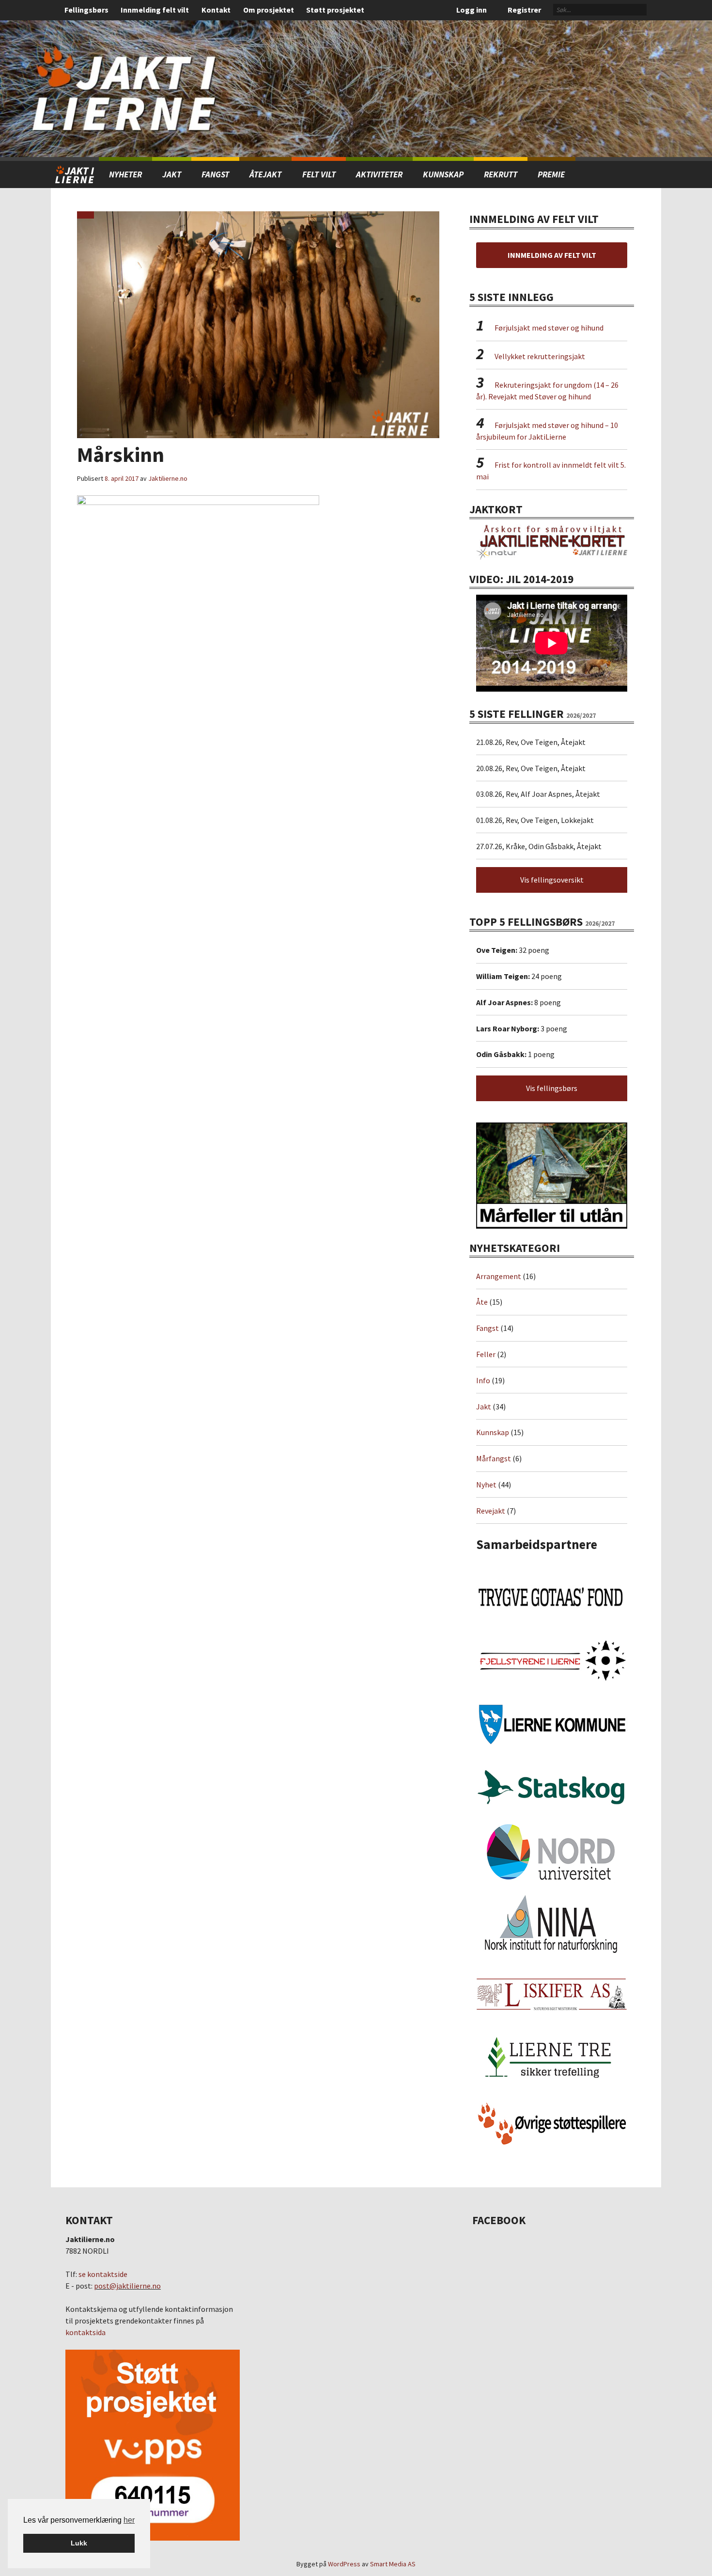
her (129, 2520)
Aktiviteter (379, 174)
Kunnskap (443, 174)
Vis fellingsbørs (552, 1088)
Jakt (484, 1407)
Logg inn (472, 10)
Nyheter (125, 174)
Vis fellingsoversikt (552, 880)
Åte (482, 1302)
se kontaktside (103, 2274)
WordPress (344, 2564)
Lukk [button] (79, 2543)
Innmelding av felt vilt (552, 255)
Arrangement (499, 1276)
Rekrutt (501, 174)
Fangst (215, 174)
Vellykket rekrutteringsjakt (540, 356)
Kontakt (216, 10)
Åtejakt (265, 174)
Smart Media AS (393, 2564)
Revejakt (491, 1511)
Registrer (524, 10)
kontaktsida (85, 2332)
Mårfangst (494, 1458)
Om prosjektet (269, 10)
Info (483, 1380)
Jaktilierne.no (168, 478)
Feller (486, 1354)
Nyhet (486, 1485)
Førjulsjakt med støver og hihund (549, 328)
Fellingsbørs (86, 10)
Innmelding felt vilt (155, 10)
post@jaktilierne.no (127, 2286)
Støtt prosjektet (335, 10)
